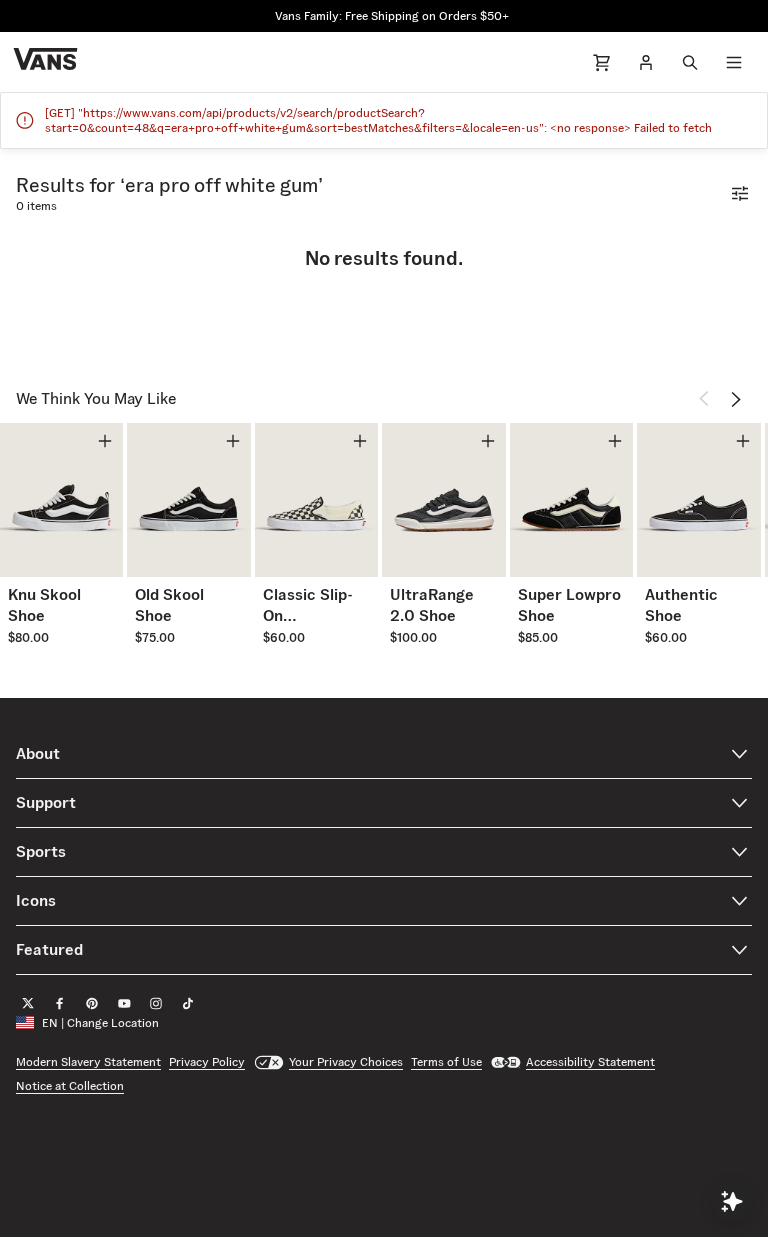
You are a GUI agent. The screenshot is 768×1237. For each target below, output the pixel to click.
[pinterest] (92, 1003)
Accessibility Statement (590, 1061)
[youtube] (124, 1003)
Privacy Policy (207, 1061)
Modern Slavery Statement (88, 1061)
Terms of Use (446, 1061)
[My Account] (646, 62)
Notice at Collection (70, 1085)
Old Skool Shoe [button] (169, 605)
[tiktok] (188, 1003)
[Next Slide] (736, 399)
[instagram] (156, 1003)
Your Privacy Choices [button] (346, 1061)
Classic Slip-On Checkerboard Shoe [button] (316, 605)
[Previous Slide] (704, 399)
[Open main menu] (734, 62)
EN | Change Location (100, 1022)
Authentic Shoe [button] (681, 605)
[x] (28, 1003)
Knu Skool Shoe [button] (44, 605)
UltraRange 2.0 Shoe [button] (432, 605)
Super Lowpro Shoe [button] (569, 605)
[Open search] (690, 62)
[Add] (105, 441)
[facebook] (60, 1003)
